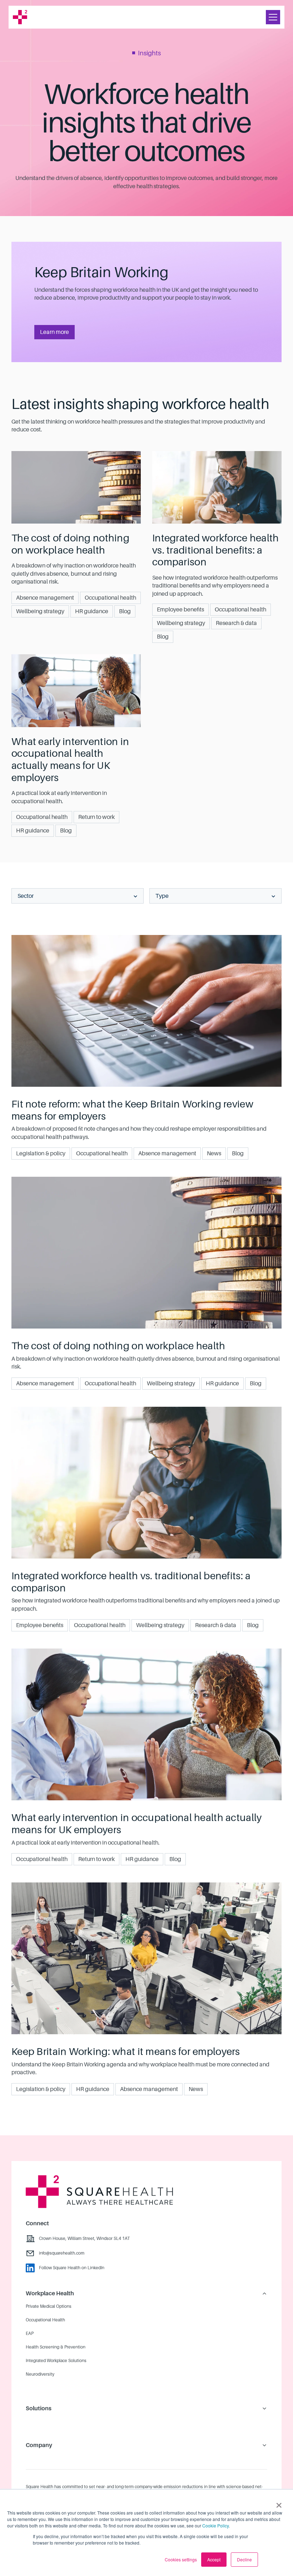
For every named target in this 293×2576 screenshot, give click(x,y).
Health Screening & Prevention (56, 2347)
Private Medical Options (49, 2306)
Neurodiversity (40, 2374)
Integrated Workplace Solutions (56, 2361)
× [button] (279, 2503)
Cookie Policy (215, 2525)
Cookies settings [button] (181, 2559)
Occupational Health (45, 2320)
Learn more (54, 332)
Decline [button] (244, 2559)
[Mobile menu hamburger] (273, 17)
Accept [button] (214, 2559)
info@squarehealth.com (62, 2253)
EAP (30, 2334)
